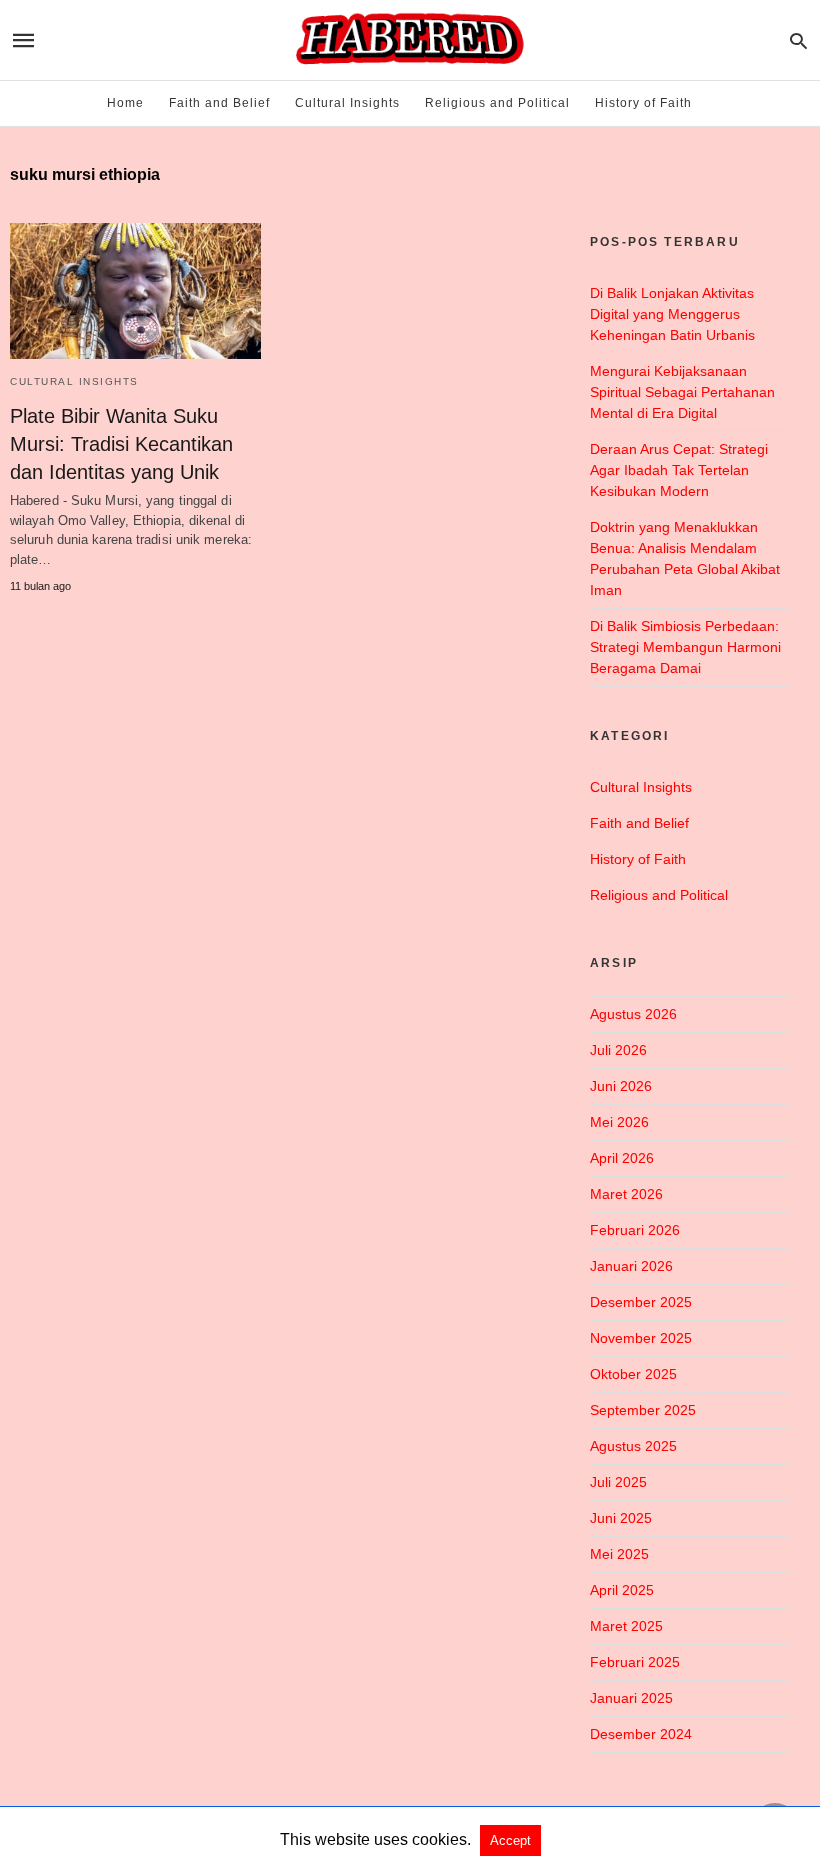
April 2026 (622, 1158)
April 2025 (622, 1590)
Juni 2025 (621, 1518)
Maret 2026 (626, 1194)
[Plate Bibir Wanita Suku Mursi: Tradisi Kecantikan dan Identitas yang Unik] (135, 291)
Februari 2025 (635, 1662)
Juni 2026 (621, 1086)
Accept (510, 1840)
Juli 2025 (618, 1482)
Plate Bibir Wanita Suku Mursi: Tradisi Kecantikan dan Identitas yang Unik (121, 444)
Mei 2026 (619, 1122)
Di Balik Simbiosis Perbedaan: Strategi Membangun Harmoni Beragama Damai (685, 647)
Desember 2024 (641, 1734)
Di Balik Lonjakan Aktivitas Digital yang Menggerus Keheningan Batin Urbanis (672, 314)
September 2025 (643, 1410)
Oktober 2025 (633, 1374)
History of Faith (643, 103)
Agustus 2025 (633, 1446)
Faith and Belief (219, 103)
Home (125, 103)
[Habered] (408, 40)
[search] (798, 40)
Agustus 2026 (633, 1014)
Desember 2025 (641, 1302)
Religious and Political (497, 103)
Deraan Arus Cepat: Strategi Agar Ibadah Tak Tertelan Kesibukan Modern (679, 470)
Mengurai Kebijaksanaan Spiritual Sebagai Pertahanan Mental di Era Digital (682, 392)
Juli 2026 (618, 1050)
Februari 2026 (635, 1230)
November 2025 (641, 1338)
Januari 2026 (631, 1266)
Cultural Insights (347, 103)
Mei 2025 (619, 1554)
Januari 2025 (631, 1698)
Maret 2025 (626, 1626)
